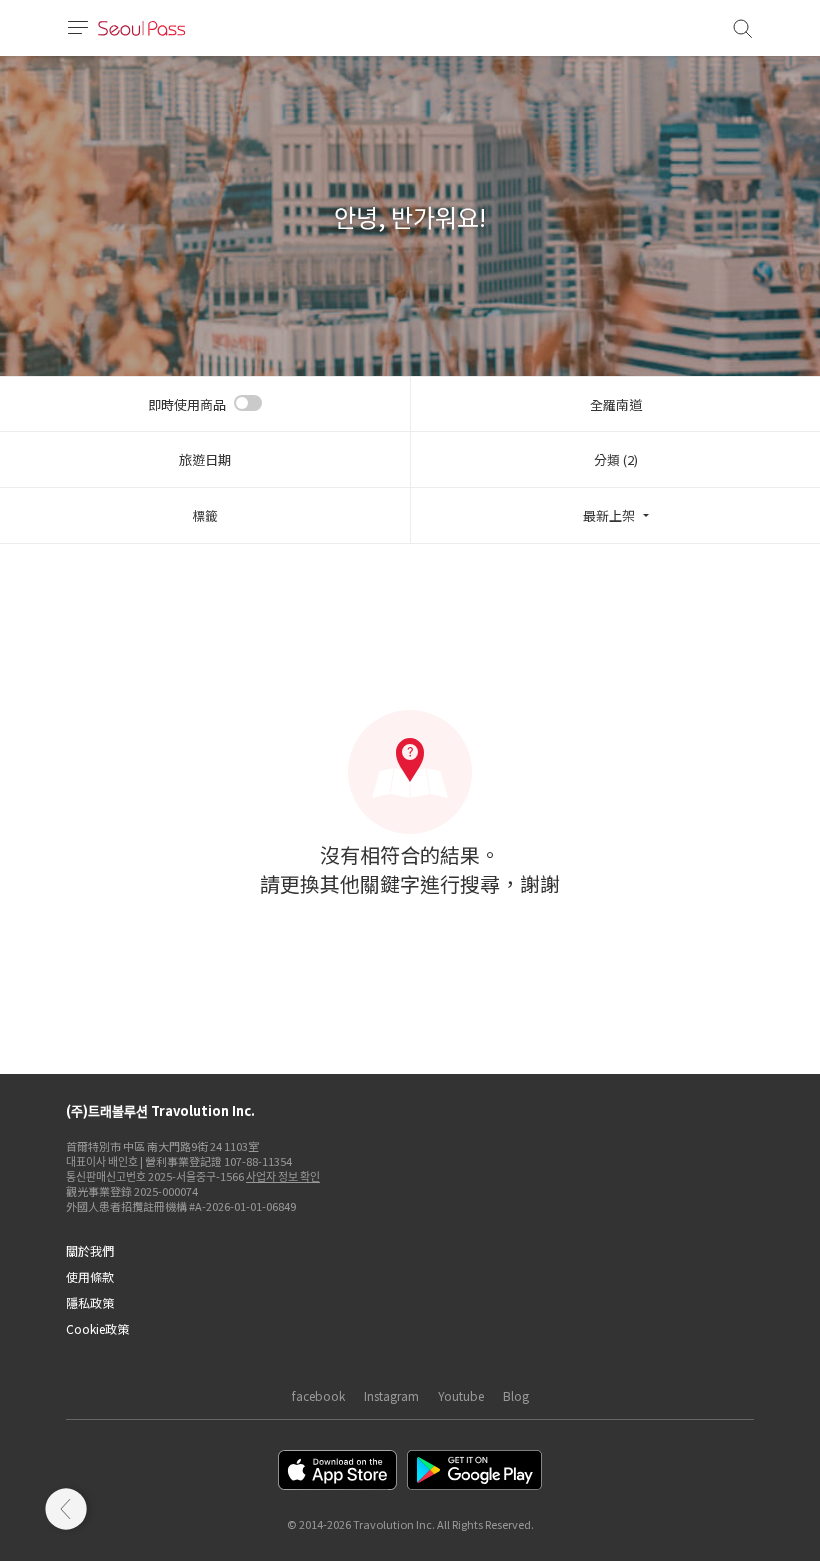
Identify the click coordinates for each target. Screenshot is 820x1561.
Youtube (461, 1395)
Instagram (391, 1395)
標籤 (205, 515)
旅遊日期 (205, 459)
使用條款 (90, 1276)
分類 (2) (616, 459)
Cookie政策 (97, 1328)
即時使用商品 (187, 404)
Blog (516, 1395)
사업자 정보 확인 (283, 1176)
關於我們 (90, 1250)
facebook (318, 1395)
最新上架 (609, 515)
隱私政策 (90, 1302)
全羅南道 (616, 404)
